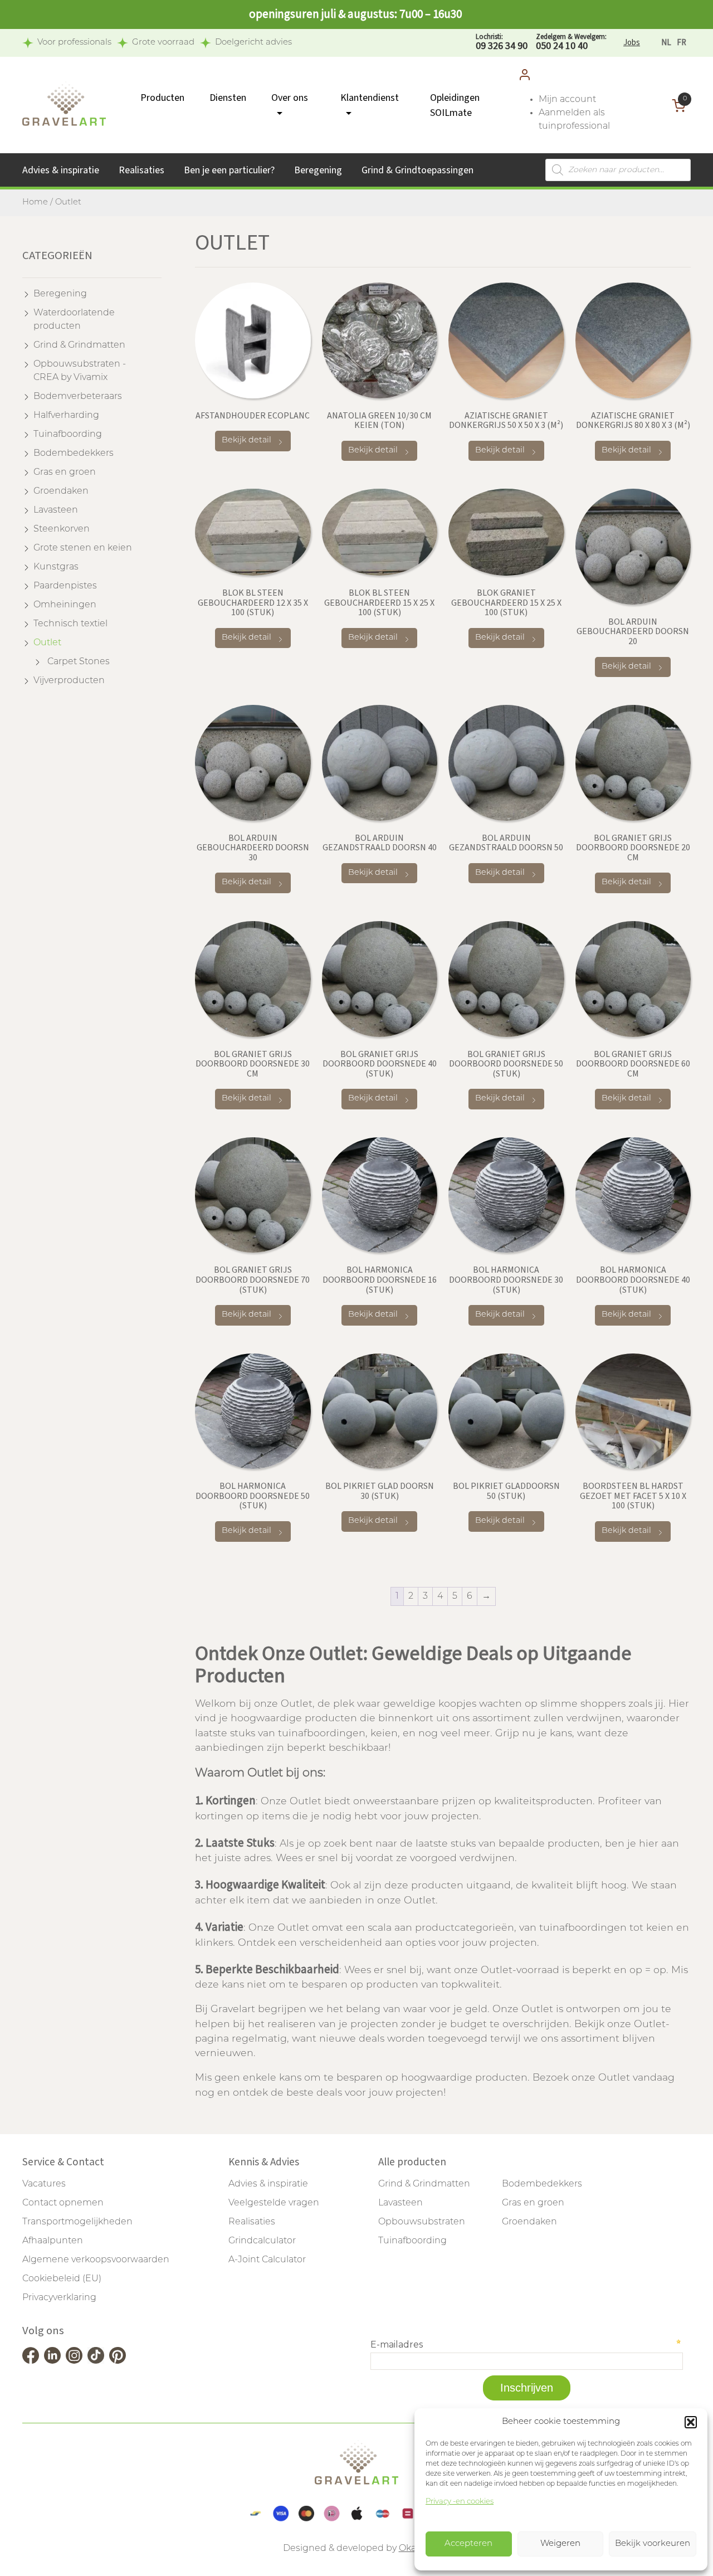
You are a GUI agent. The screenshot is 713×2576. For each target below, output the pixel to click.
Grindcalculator (262, 2241)
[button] (691, 2422)
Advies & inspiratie (61, 170)
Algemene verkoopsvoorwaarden (96, 2260)
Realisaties (141, 170)
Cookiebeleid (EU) (62, 2279)
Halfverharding (66, 416)
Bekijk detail (246, 440)
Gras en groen (65, 473)
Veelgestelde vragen (274, 2203)
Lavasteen (56, 510)
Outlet (47, 643)
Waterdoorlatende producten (74, 320)
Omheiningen (65, 605)
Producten (162, 98)
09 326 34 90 (502, 43)
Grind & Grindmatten (79, 345)
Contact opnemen (63, 2203)
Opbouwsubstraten (422, 2222)
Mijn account (567, 100)
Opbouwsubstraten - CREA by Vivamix (80, 371)
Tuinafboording (68, 435)
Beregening (318, 170)
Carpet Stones (79, 662)
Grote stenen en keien (83, 548)
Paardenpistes (65, 586)
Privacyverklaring (59, 2298)
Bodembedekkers (74, 454)
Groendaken (61, 491)
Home (35, 203)
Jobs (632, 43)
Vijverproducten (69, 681)
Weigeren (560, 2544)
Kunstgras (56, 567)
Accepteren (468, 2544)
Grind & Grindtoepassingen (417, 170)
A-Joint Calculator (267, 2260)
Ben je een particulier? (229, 170)
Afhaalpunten (53, 2241)
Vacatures (44, 2184)
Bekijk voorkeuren (653, 2544)
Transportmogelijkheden (77, 2222)
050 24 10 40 (571, 43)
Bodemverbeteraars (78, 397)
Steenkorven (62, 529)
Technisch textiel (70, 624)
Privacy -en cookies (460, 2502)
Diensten (228, 98)
